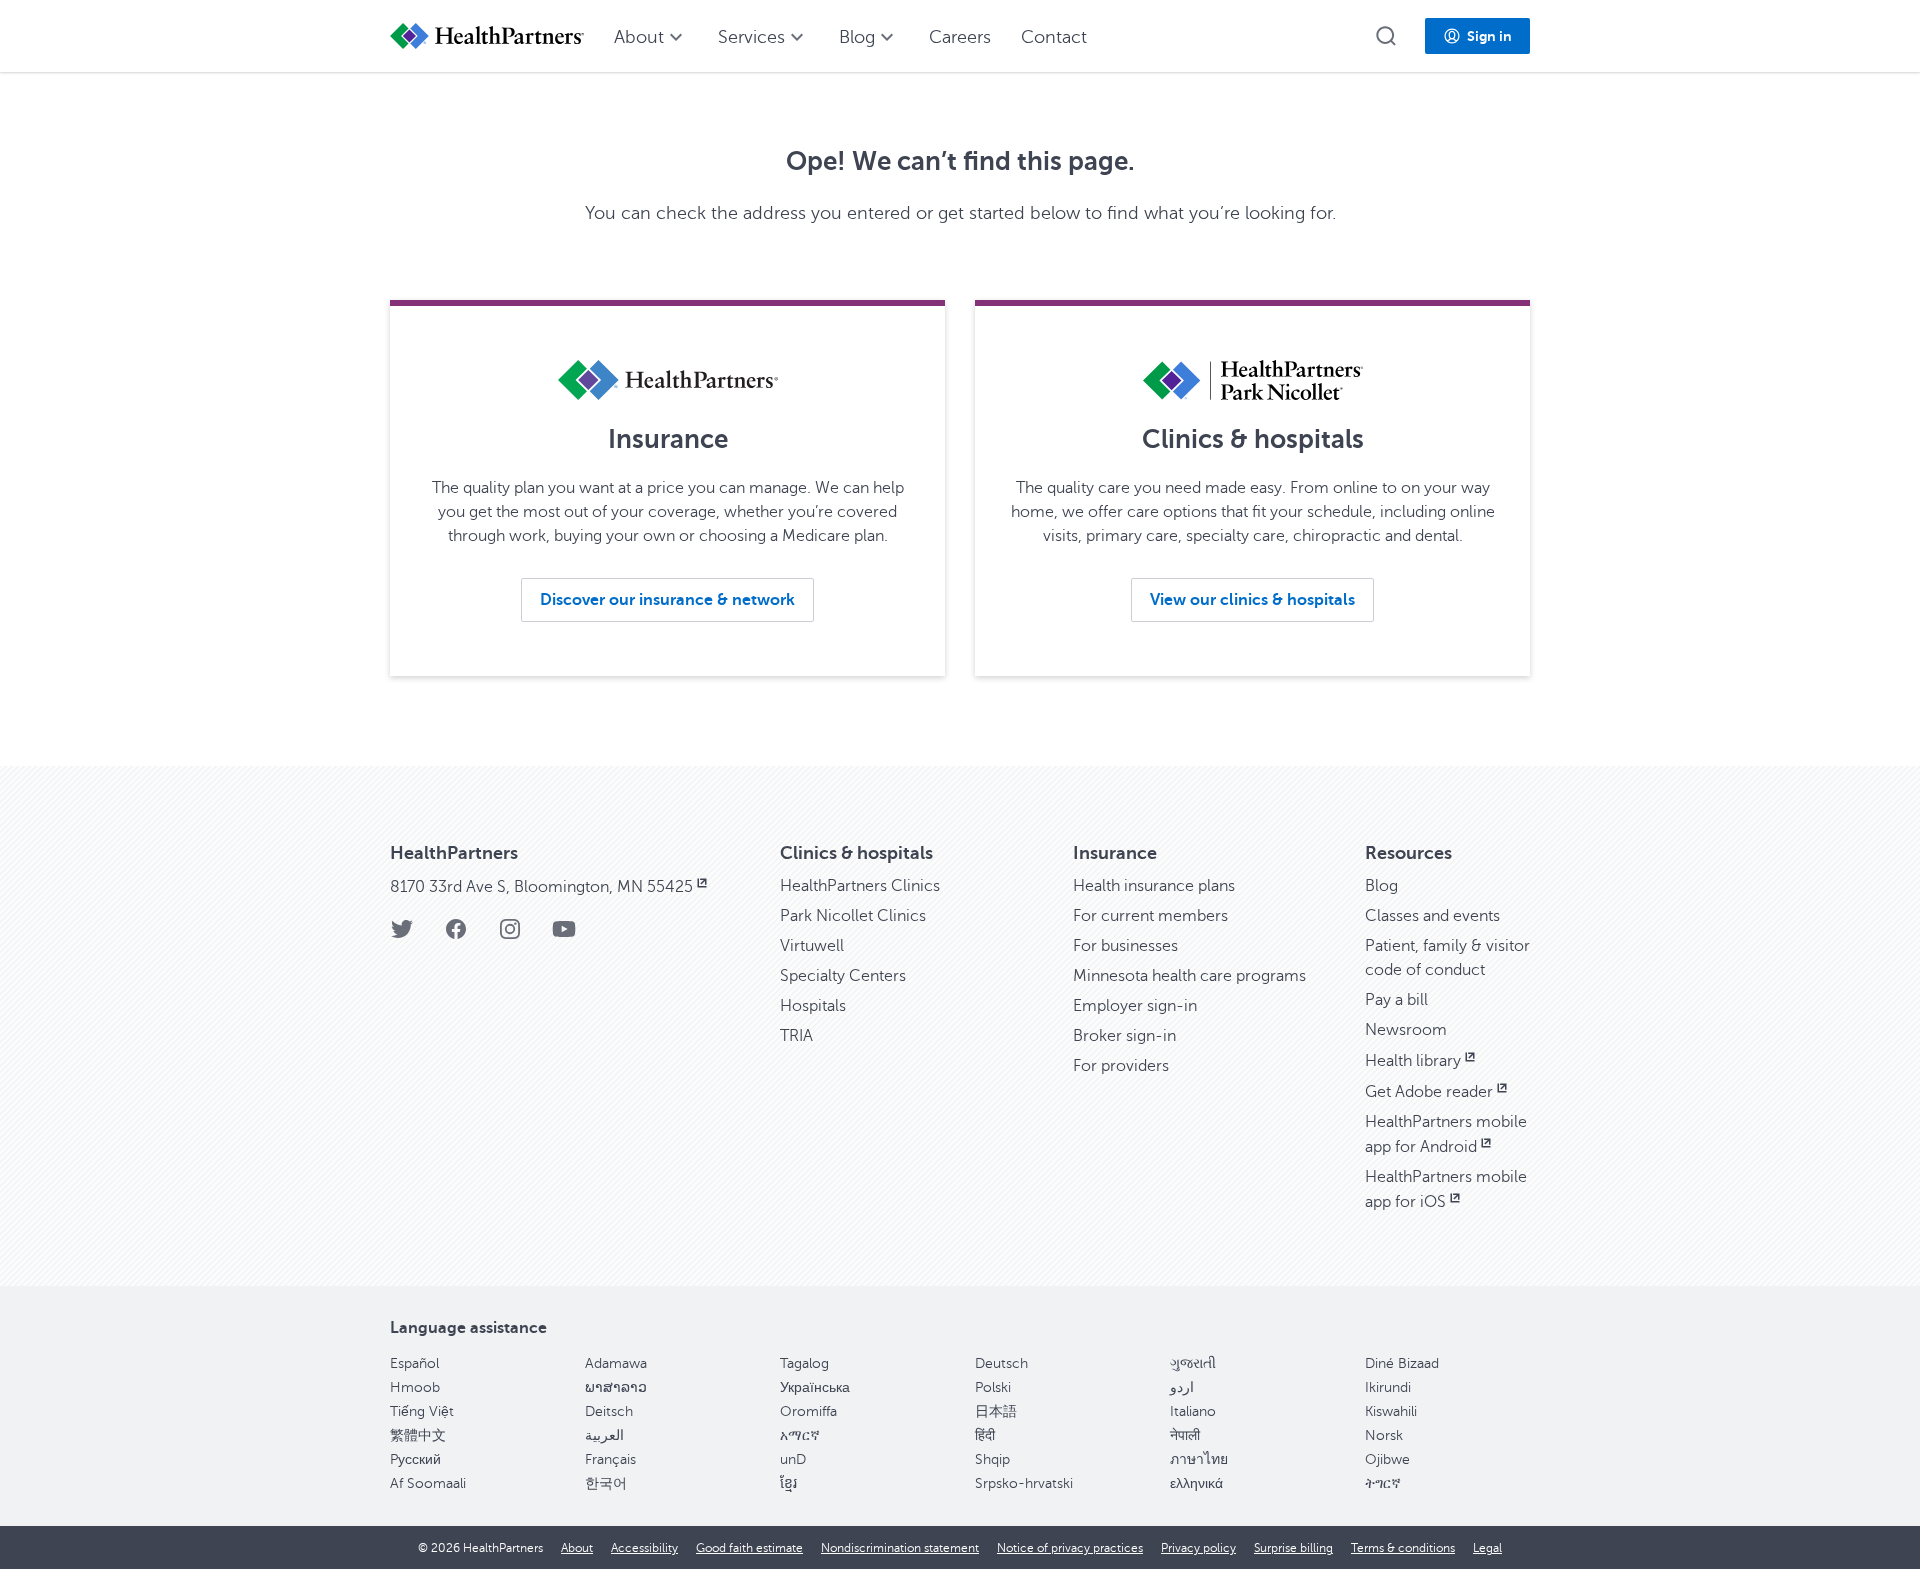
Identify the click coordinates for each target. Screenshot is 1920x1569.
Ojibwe (1387, 1459)
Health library (1413, 1061)
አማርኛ (800, 1435)
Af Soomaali (428, 1483)
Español (414, 1363)
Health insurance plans (1154, 886)
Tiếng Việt (422, 1411)
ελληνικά (1196, 1483)
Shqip (992, 1459)
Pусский (415, 1459)
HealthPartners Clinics (860, 886)
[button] (1386, 36)
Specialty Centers (843, 976)
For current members (1150, 916)
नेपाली (1185, 1435)
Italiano (1193, 1411)
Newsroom (1406, 1030)
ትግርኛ (1383, 1483)
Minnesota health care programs (1189, 976)
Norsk (1384, 1435)
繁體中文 (418, 1435)
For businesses (1125, 946)
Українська (815, 1387)
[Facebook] (456, 935)
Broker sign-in (1124, 1036)
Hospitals (813, 1006)
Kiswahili (1391, 1411)
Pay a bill (1396, 1000)
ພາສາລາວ (616, 1387)
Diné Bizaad (1402, 1363)
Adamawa (616, 1363)
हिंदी (985, 1435)
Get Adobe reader (1429, 1092)
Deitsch (609, 1411)
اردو (1182, 1387)
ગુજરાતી (1193, 1363)
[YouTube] (564, 935)
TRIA (796, 1036)
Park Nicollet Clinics (853, 916)
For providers (1121, 1066)
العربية (604, 1435)
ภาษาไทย (1199, 1459)
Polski (993, 1387)
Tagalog (804, 1363)
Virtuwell (812, 946)
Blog (1381, 886)
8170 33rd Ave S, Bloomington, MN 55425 (541, 887)
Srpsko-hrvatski (1024, 1483)
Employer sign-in (1135, 1006)
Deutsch (1001, 1363)
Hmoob (415, 1387)
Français (610, 1459)
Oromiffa (808, 1411)
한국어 (606, 1483)
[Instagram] (510, 935)
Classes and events (1432, 916)
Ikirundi (1388, 1387)
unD (793, 1459)
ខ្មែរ (788, 1483)
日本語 (996, 1411)
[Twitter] (402, 935)
